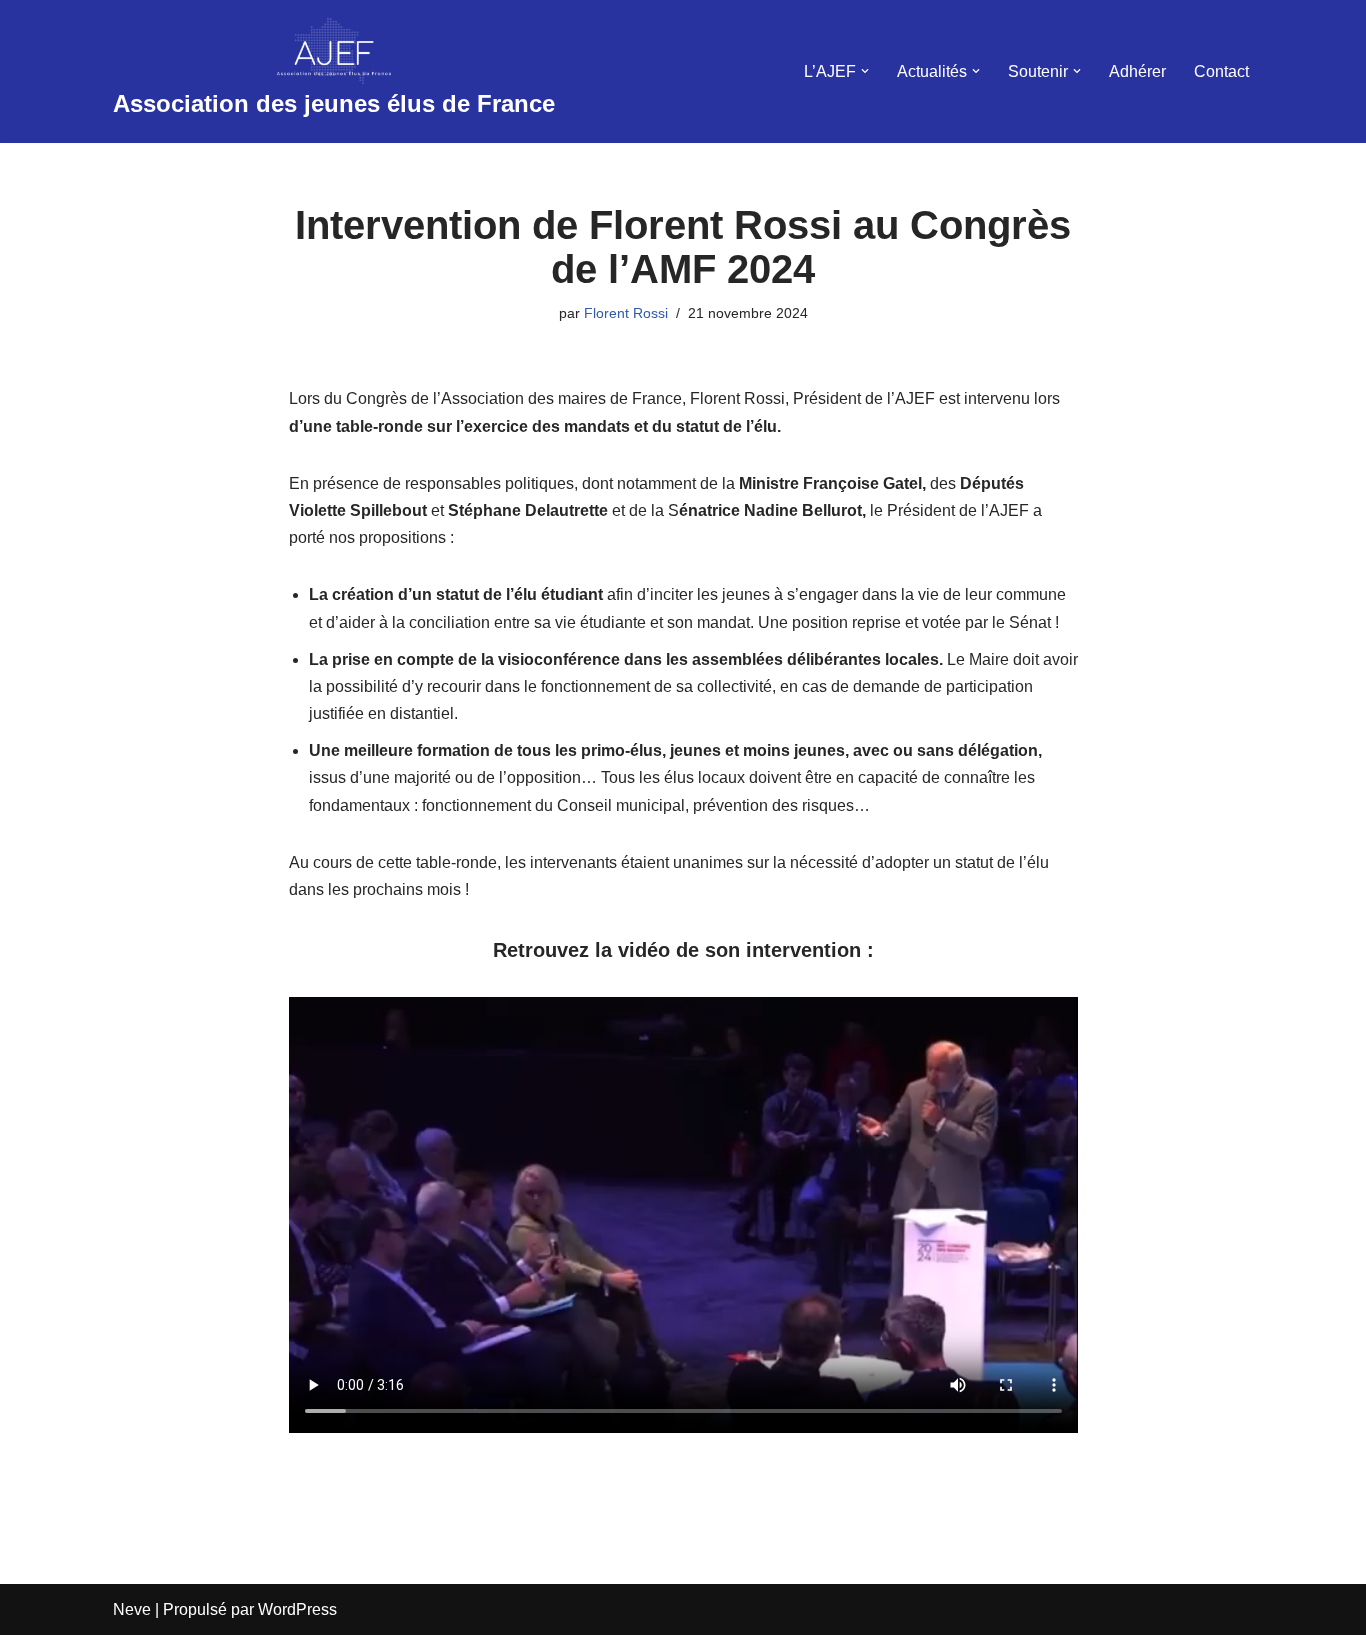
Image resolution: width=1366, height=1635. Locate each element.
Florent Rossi (626, 313)
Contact (1221, 71)
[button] (865, 71)
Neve (132, 1609)
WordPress (297, 1609)
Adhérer (1137, 71)
